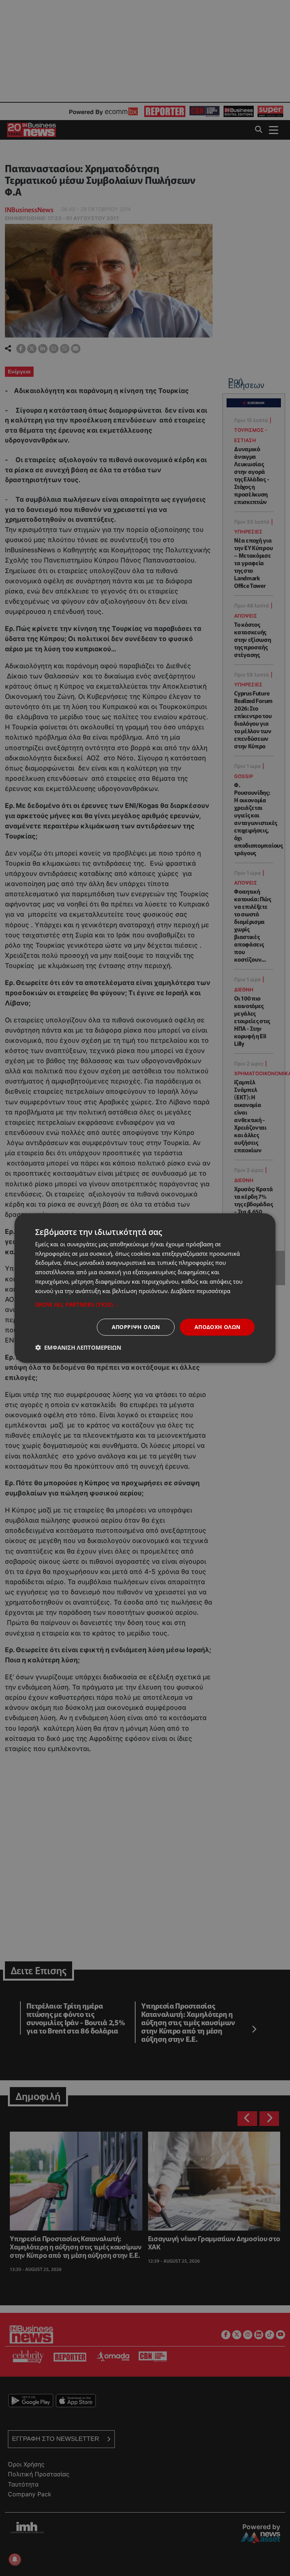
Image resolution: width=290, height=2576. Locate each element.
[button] (145, 1304)
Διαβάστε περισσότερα (201, 1290)
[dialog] (145, 1288)
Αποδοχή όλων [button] (217, 1327)
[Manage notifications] (15, 2559)
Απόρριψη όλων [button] (136, 1327)
